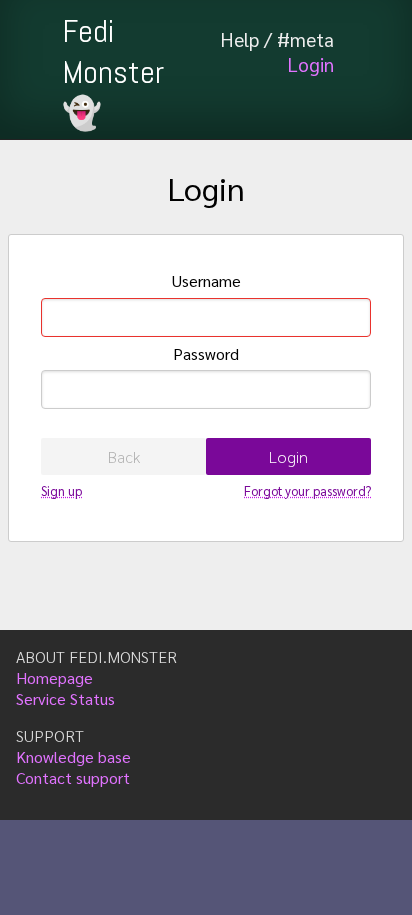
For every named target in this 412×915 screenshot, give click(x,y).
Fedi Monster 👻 (113, 72)
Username (206, 280)
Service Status (65, 698)
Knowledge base (73, 756)
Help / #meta (277, 38)
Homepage (54, 677)
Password (206, 353)
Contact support (73, 777)
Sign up (61, 490)
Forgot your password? (307, 490)
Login (310, 63)
